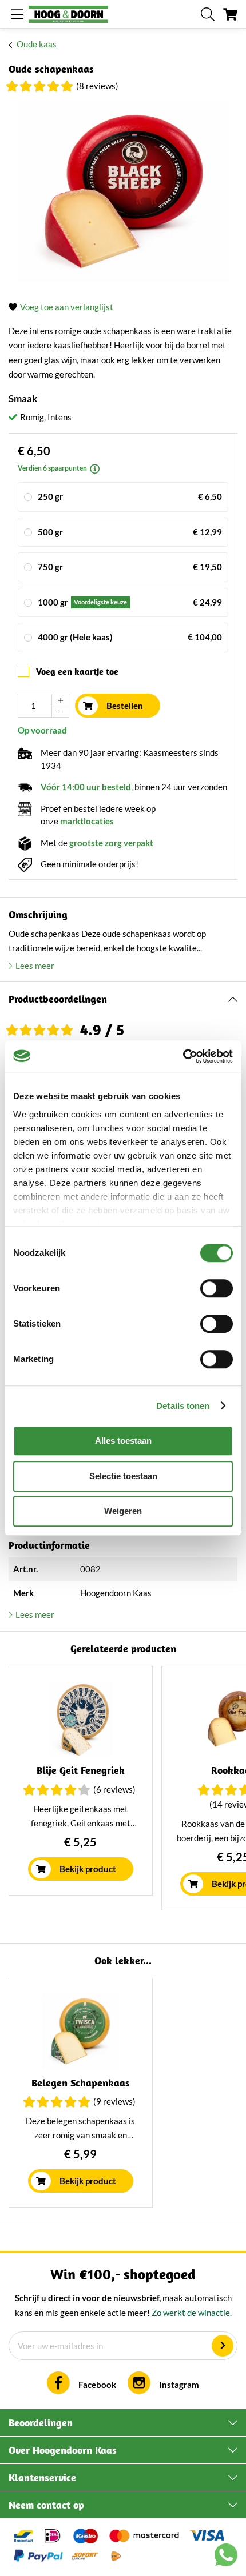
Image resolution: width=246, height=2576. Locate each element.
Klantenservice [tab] (42, 2477)
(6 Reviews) (114, 1789)
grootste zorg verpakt (111, 843)
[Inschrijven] (223, 2346)
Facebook (97, 2385)
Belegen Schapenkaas (81, 2083)
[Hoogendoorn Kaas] (68, 14)
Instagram (179, 2385)
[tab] (123, 999)
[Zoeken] (208, 14)
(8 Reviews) (97, 86)
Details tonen (183, 1406)
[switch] (217, 1288)
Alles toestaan (123, 1441)
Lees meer (35, 966)
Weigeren (123, 1511)
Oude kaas (37, 44)
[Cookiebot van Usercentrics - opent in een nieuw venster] (183, 1056)
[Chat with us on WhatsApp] (226, 2557)
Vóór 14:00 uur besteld (86, 787)
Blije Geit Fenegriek (81, 1770)
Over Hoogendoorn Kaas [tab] (63, 2450)
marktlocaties (87, 821)
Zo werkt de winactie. (192, 2313)
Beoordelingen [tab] (41, 2423)
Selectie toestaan (123, 1476)
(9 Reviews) (114, 2101)
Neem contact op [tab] (46, 2505)
